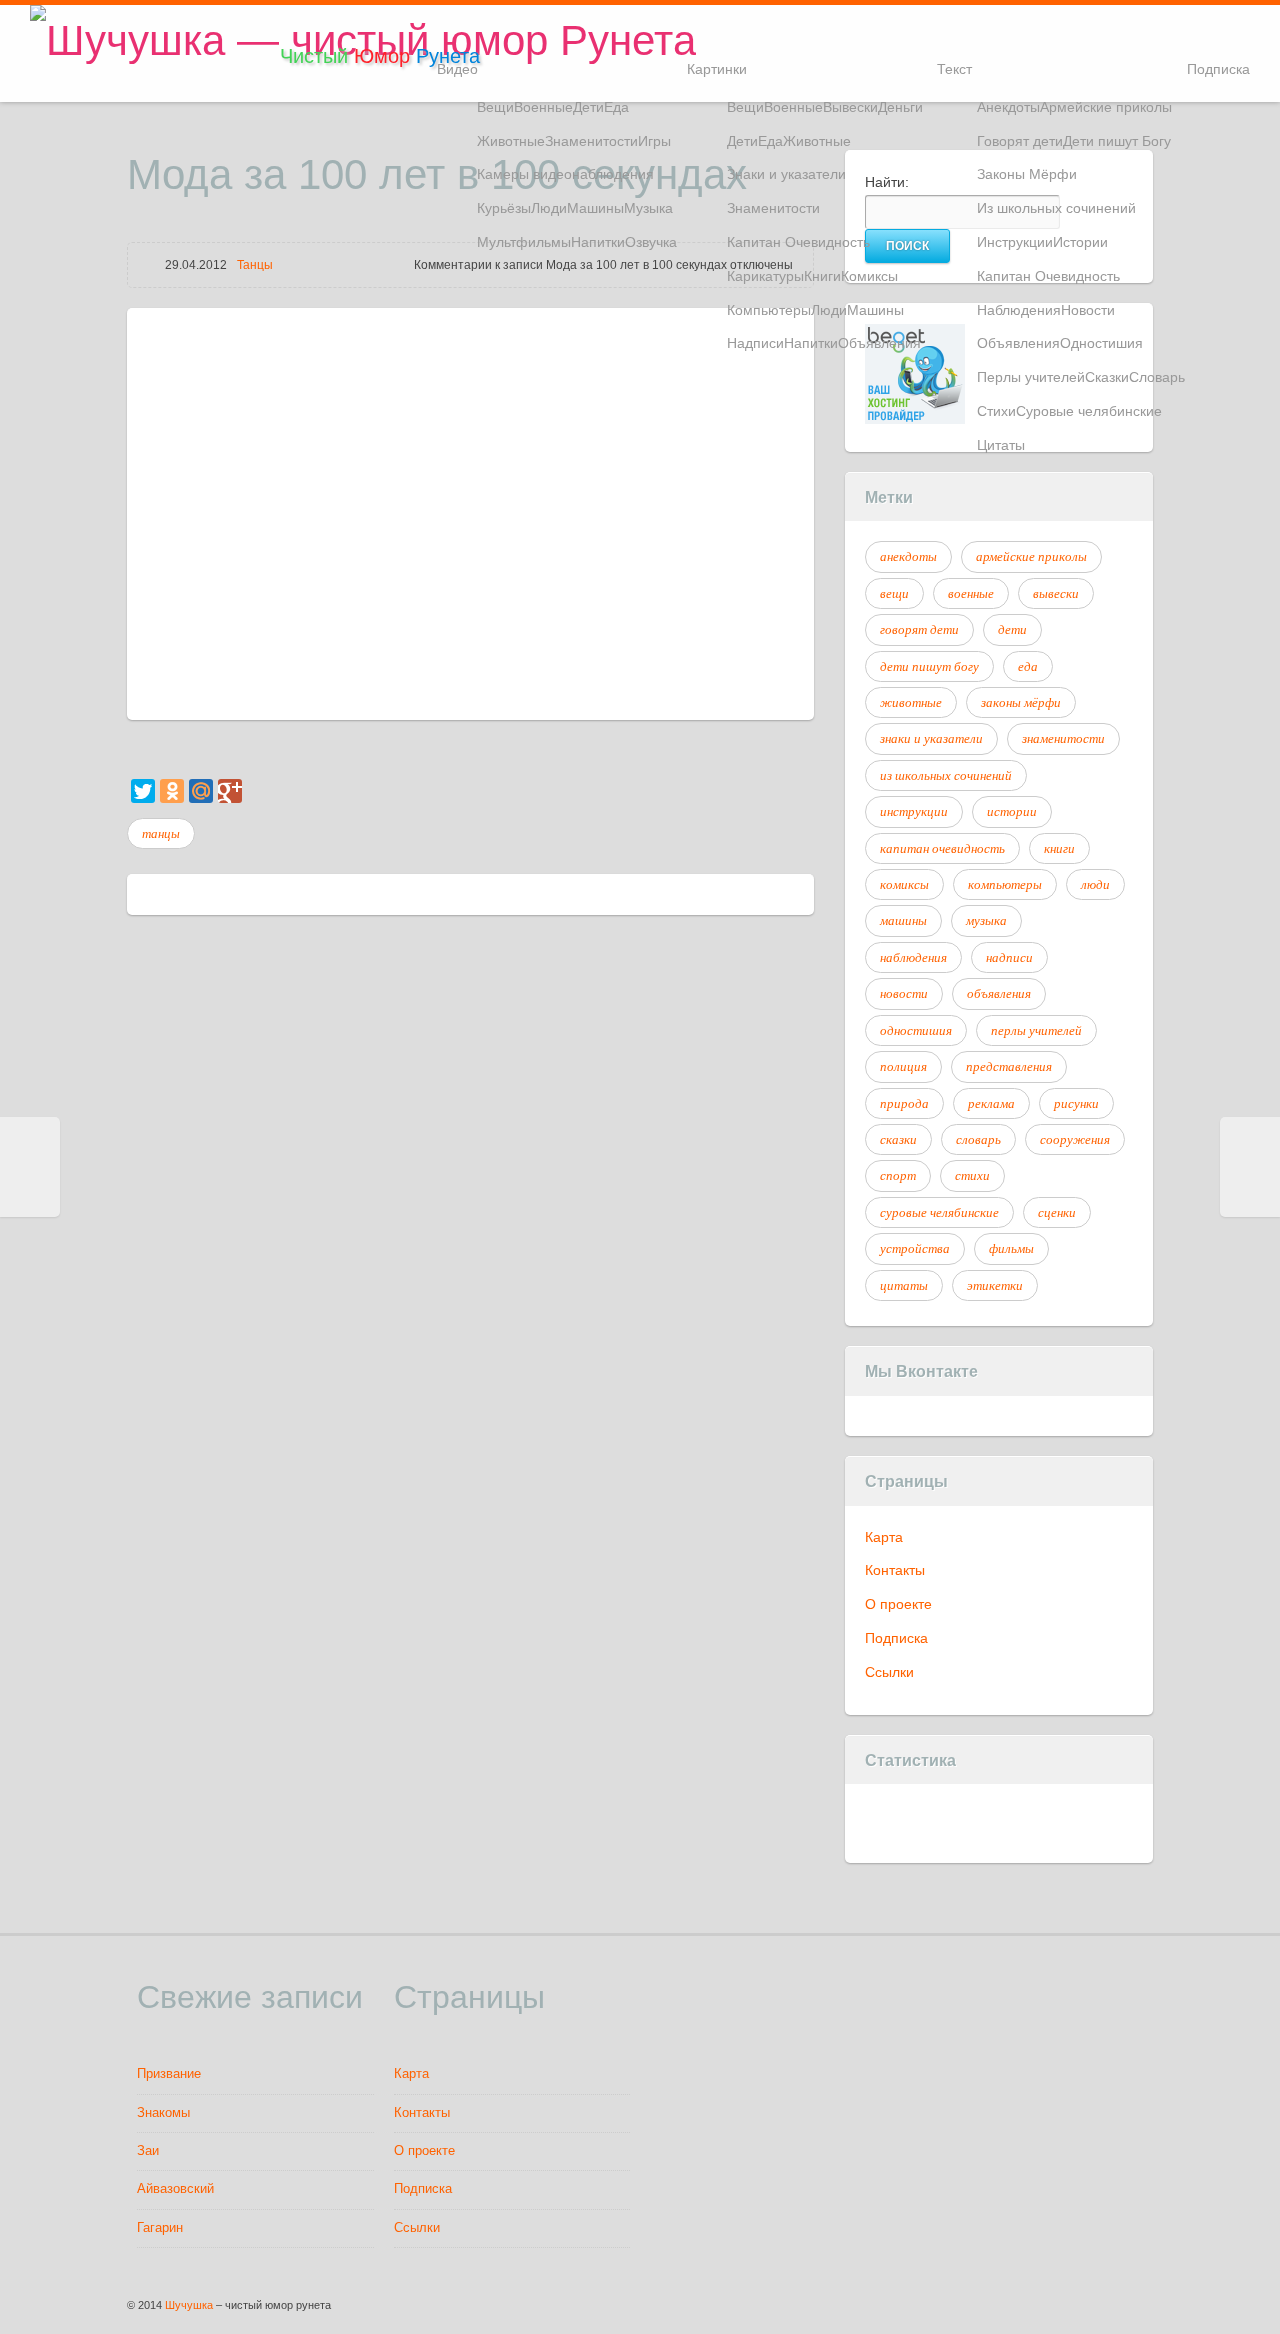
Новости (1088, 310)
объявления (999, 993)
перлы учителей (1036, 1030)
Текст (954, 69)
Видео (457, 69)
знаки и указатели (931, 738)
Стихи (996, 411)
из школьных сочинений (946, 775)
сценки (1057, 1212)
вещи (894, 593)
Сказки (1107, 377)
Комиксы (869, 276)
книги (1059, 848)
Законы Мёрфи (1027, 174)
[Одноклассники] (172, 791)
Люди (549, 208)
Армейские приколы (1106, 107)
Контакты (895, 1570)
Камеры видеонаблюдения (565, 174)
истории (1012, 811)
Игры (654, 141)
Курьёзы (504, 208)
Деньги (900, 107)
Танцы (255, 265)
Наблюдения (1019, 310)
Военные (543, 107)
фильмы (1011, 1248)
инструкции (914, 811)
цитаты (904, 1285)
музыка (986, 920)
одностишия (916, 1030)
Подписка (1218, 69)
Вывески (850, 107)
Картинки (717, 69)
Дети (588, 107)
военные (971, 593)
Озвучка (651, 242)
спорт (898, 1175)
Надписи (755, 343)
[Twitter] (143, 791)
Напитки (598, 242)
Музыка (648, 208)
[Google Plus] (230, 791)
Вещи (495, 107)
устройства (915, 1248)
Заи (148, 2151)
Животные (511, 141)
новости (904, 993)
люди (1095, 884)
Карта (884, 1537)
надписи (1009, 957)
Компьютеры (769, 310)
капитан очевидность (942, 848)
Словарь (1157, 377)
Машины (595, 208)
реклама (991, 1103)
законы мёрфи (1021, 702)
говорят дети (919, 629)
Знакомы (163, 2113)
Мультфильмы (524, 242)
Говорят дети (1020, 141)
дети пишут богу (929, 666)
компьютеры (1005, 884)
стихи (972, 1175)
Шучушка (189, 2305)
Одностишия (1101, 343)
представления (1009, 1066)
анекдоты (908, 556)
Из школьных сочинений (1056, 208)
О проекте (898, 1604)
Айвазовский (175, 2189)
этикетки (995, 1285)
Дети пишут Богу (1117, 141)
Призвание (169, 2074)
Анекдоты (1008, 107)
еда (1028, 666)
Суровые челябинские (1089, 411)
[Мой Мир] (201, 791)
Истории (1080, 242)
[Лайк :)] (129, 751)
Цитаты (1001, 445)
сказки (898, 1139)
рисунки (1076, 1103)
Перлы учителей (1031, 377)
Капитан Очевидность (798, 242)
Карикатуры (765, 276)
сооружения (1075, 1139)
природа (904, 1103)
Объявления (879, 343)
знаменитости (1063, 738)
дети (1012, 629)
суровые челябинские (939, 1212)
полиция (903, 1066)
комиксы (904, 884)
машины (903, 920)
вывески (1056, 593)
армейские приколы (1031, 556)
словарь (978, 1139)
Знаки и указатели (786, 174)
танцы (161, 833)
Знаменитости (591, 141)
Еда (616, 107)
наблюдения (913, 957)
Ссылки (889, 1672)
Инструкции (1015, 242)
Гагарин (160, 2228)
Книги (822, 276)
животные (911, 702)
